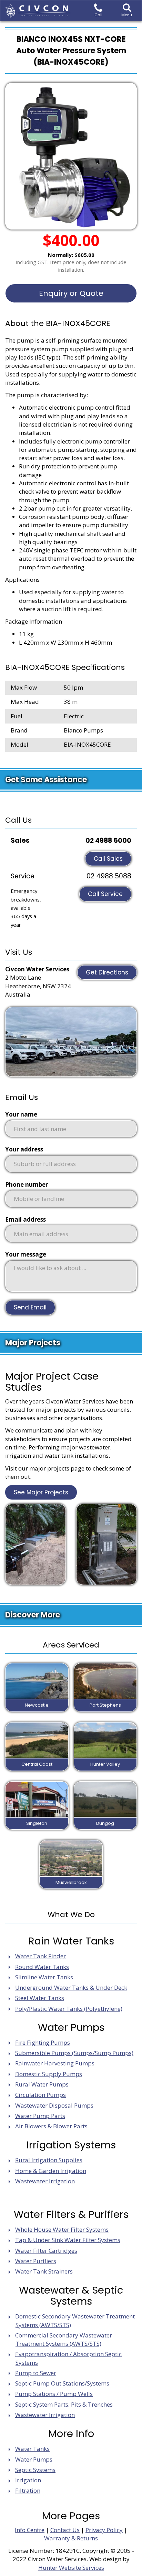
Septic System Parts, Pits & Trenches (64, 2404)
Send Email (30, 1307)
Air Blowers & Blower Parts (51, 2126)
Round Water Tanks (42, 1967)
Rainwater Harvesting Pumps (55, 2063)
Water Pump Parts (40, 2116)
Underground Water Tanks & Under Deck (71, 1987)
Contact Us (65, 2530)
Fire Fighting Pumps (43, 2042)
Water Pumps (34, 2459)
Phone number (27, 1184)
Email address (26, 1219)
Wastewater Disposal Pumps (54, 2105)
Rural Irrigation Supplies (49, 2160)
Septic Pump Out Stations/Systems (62, 2383)
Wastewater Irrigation (45, 2181)
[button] (127, 11)
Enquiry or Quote (71, 293)
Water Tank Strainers (44, 2271)
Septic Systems (35, 2470)
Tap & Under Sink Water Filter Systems (68, 2240)
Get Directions (107, 972)
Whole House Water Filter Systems (62, 2229)
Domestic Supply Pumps (49, 2074)
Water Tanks (32, 2449)
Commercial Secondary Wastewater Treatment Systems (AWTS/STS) (64, 2339)
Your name (21, 1114)
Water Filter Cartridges (46, 2251)
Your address (24, 1149)
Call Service (105, 894)
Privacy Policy (104, 2530)
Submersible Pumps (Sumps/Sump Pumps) (74, 2053)
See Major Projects (41, 1492)
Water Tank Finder (40, 1956)
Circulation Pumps (40, 2095)
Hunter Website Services (71, 2568)
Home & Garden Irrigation (51, 2171)
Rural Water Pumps (42, 2084)
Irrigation (28, 2480)
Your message (26, 1254)
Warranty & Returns (71, 2538)
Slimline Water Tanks (44, 1977)
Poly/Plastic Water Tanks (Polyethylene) (69, 2009)
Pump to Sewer (36, 2373)
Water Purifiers (36, 2261)
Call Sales (108, 859)
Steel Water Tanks (40, 1998)
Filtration (28, 2490)
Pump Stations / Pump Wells (54, 2394)
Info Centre (30, 2530)
